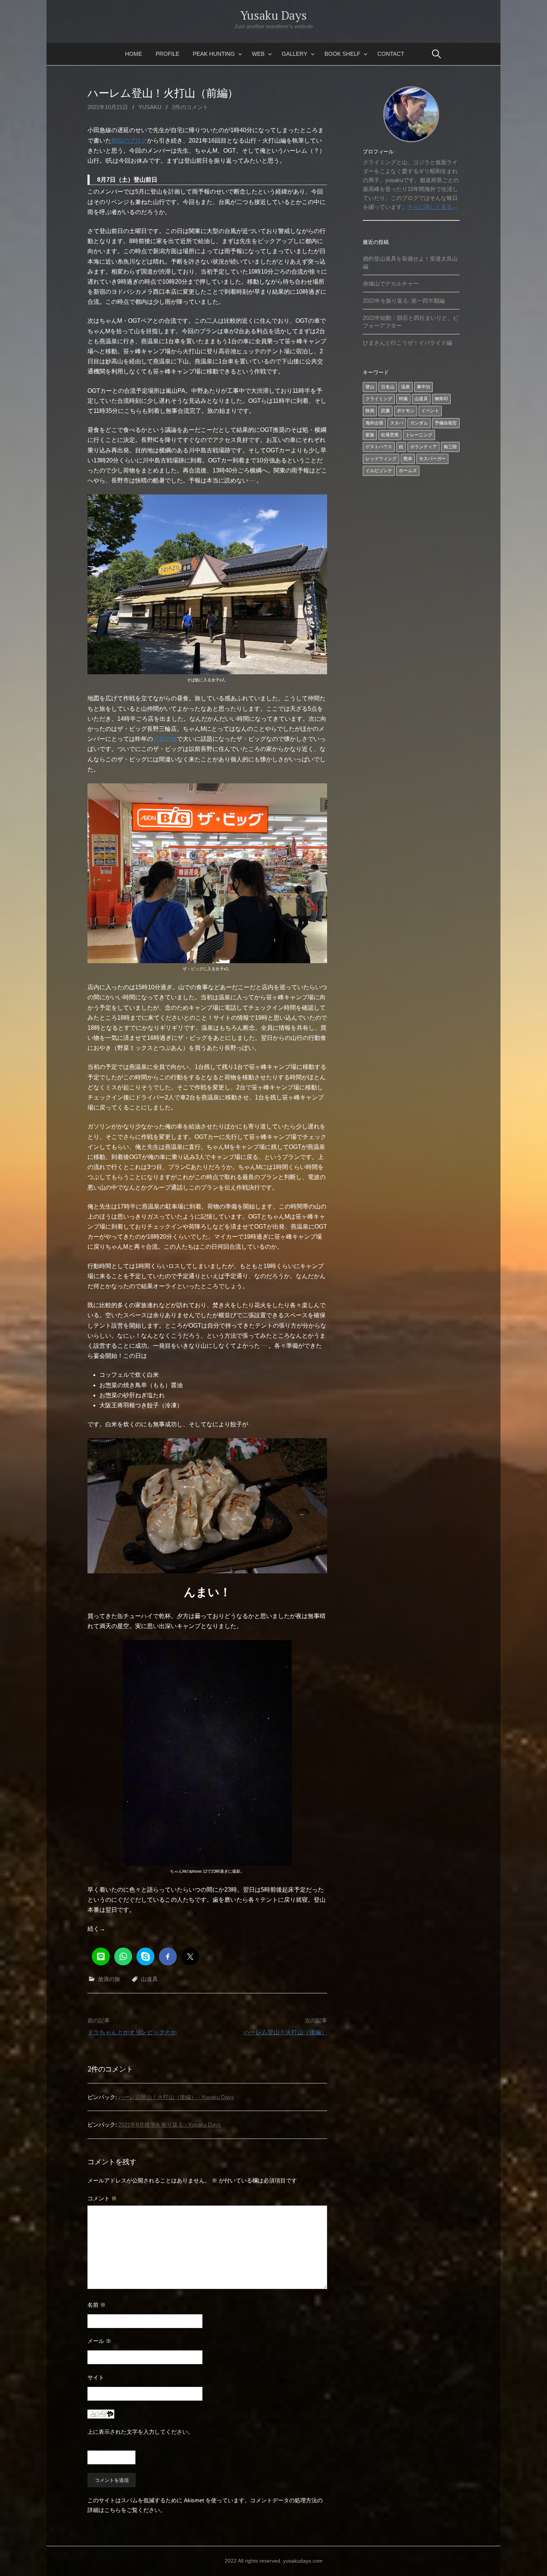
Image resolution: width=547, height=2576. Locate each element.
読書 (386, 411)
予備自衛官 (446, 423)
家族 (370, 435)
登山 (370, 387)
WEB (258, 54)
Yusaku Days (273, 15)
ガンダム (419, 423)
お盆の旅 (165, 739)
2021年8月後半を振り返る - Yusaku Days (170, 2125)
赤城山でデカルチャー (391, 284)
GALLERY (295, 54)
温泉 (406, 387)
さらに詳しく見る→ (433, 207)
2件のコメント (190, 107)
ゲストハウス (379, 447)
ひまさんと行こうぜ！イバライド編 (407, 343)
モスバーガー (432, 459)
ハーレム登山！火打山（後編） (285, 2032)
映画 (370, 411)
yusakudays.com (303, 2561)
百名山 (388, 387)
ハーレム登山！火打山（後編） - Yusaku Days (176, 2097)
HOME (134, 54)
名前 (97, 2305)
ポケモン (406, 411)
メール (99, 2341)
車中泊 (423, 387)
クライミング (379, 399)
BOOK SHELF (342, 54)
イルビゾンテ (379, 471)
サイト (96, 2377)
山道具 (149, 1979)
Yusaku (150, 107)
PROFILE (167, 54)
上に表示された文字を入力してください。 (140, 2432)
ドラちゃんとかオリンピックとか (132, 2032)
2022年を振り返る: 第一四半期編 (404, 301)
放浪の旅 (109, 1979)
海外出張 (374, 423)
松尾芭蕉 (390, 435)
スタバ (397, 423)
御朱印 (441, 399)
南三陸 (450, 447)
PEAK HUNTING (214, 54)
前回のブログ (129, 141)
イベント (430, 411)
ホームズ (408, 471)
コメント (102, 2198)
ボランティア (423, 447)
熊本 (408, 459)
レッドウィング (381, 459)
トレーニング (419, 435)
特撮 (403, 399)
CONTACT (391, 54)
